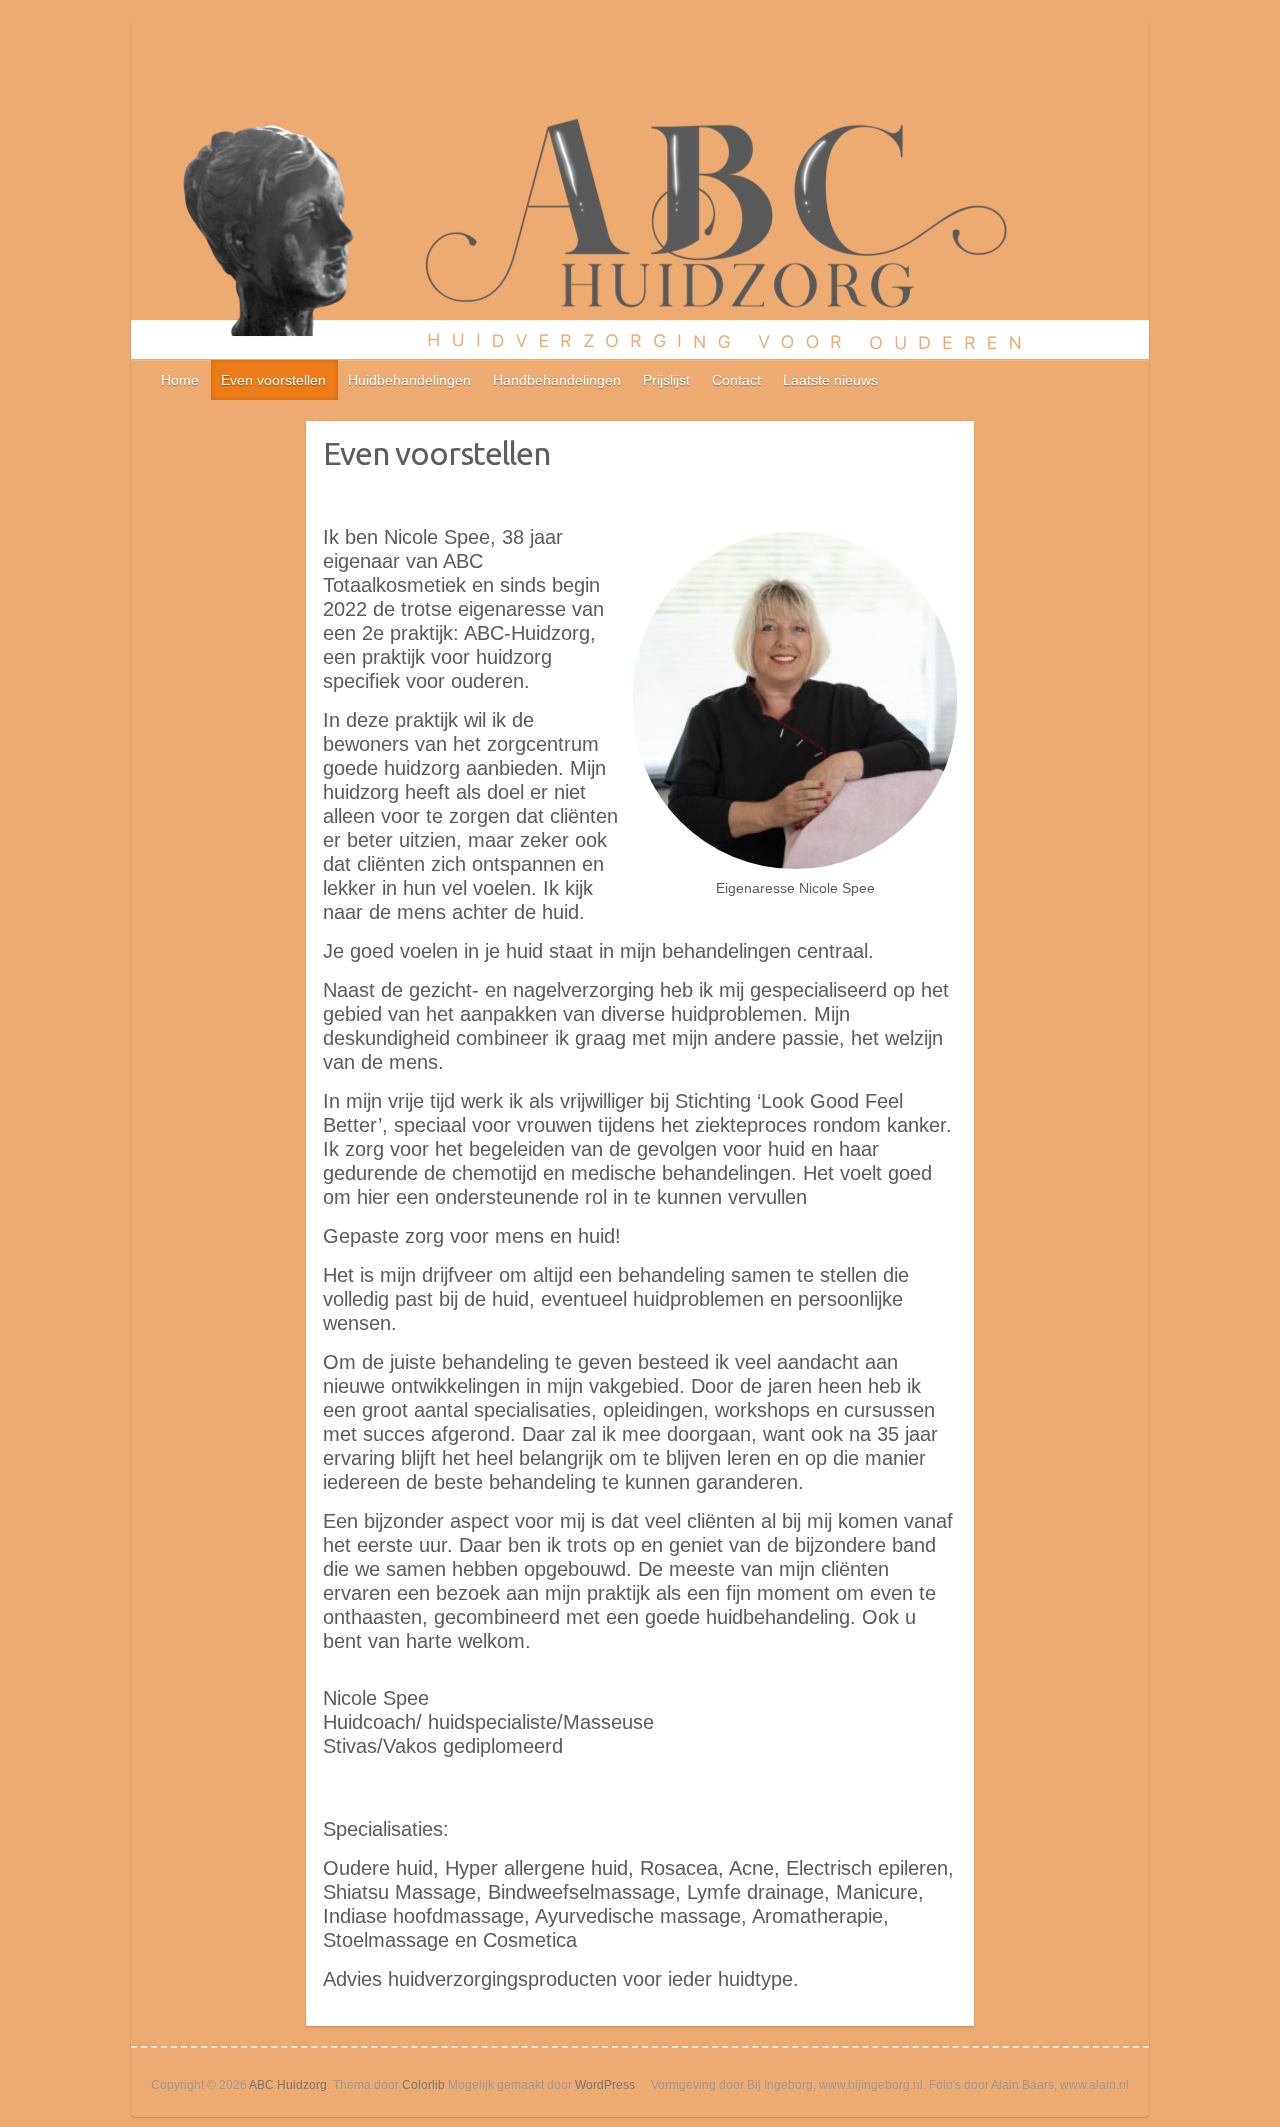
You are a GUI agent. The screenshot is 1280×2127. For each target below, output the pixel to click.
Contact (736, 380)
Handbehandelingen (557, 380)
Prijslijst (666, 380)
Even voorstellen (273, 380)
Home (180, 380)
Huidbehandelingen (409, 380)
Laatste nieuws (830, 380)
